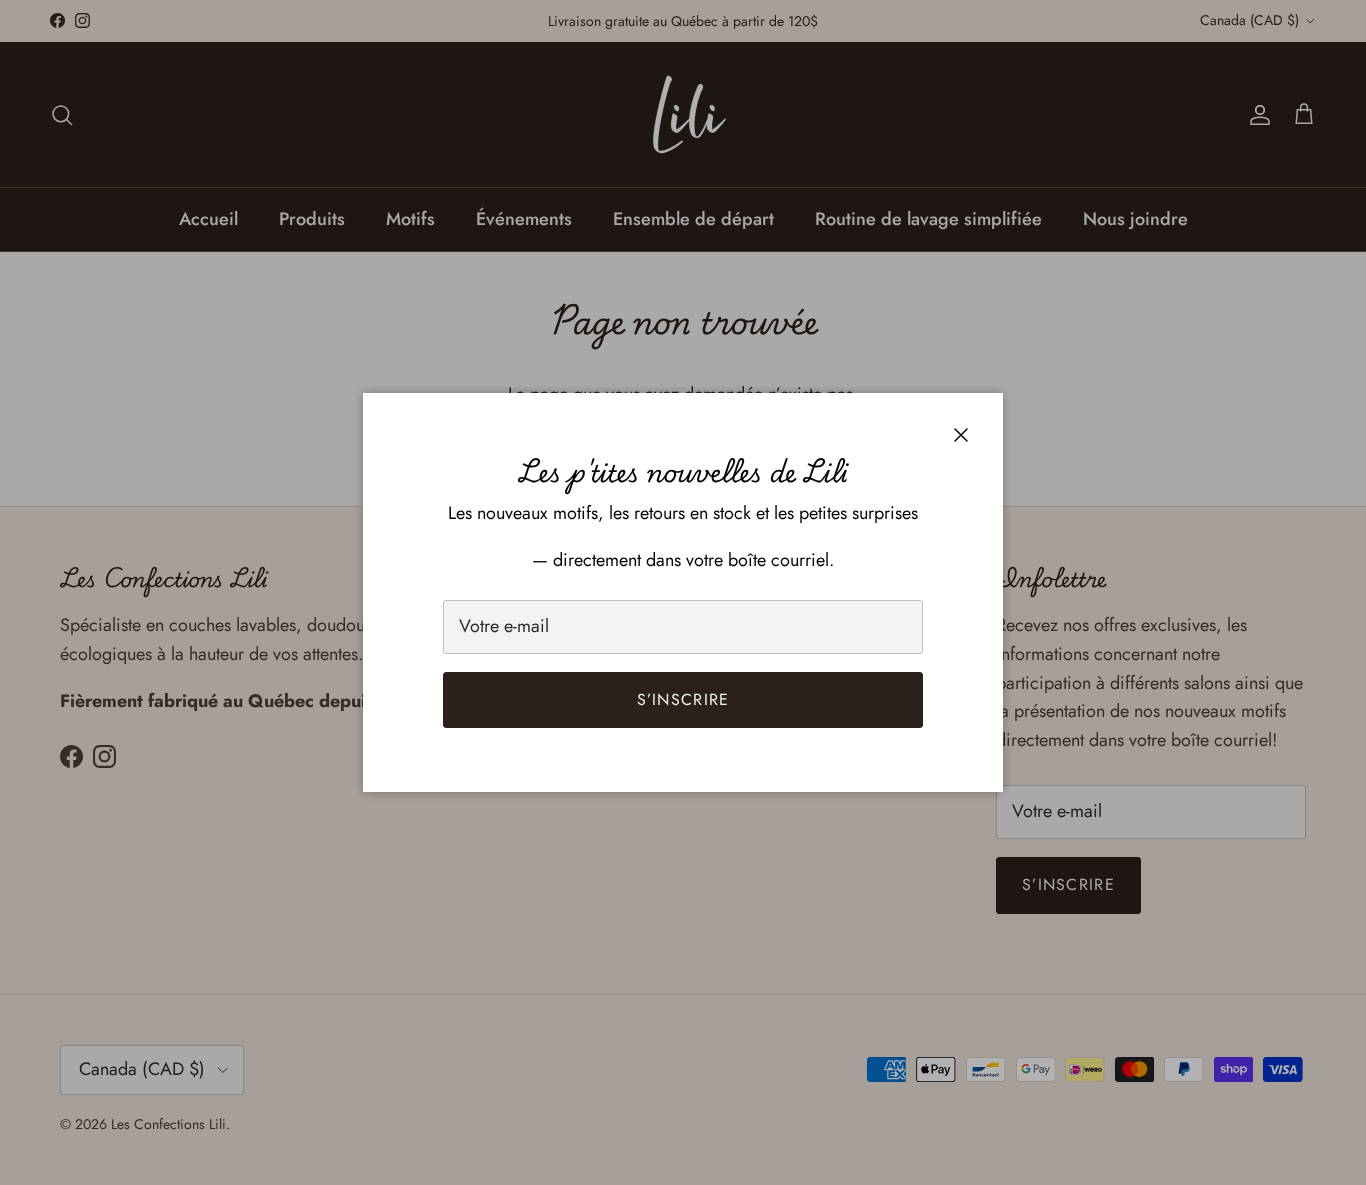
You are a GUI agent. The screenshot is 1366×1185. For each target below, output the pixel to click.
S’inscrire (683, 699)
